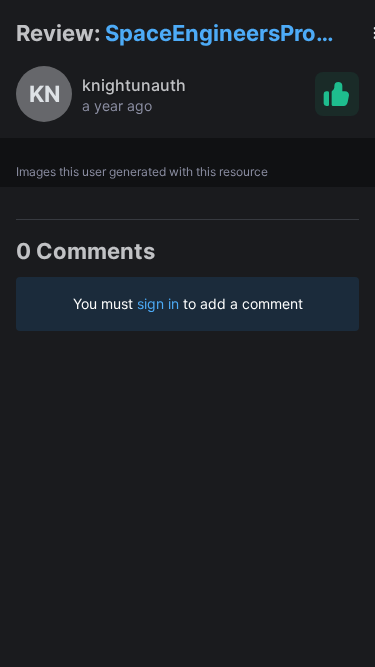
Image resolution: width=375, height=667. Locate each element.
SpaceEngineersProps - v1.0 (223, 34)
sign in (158, 303)
